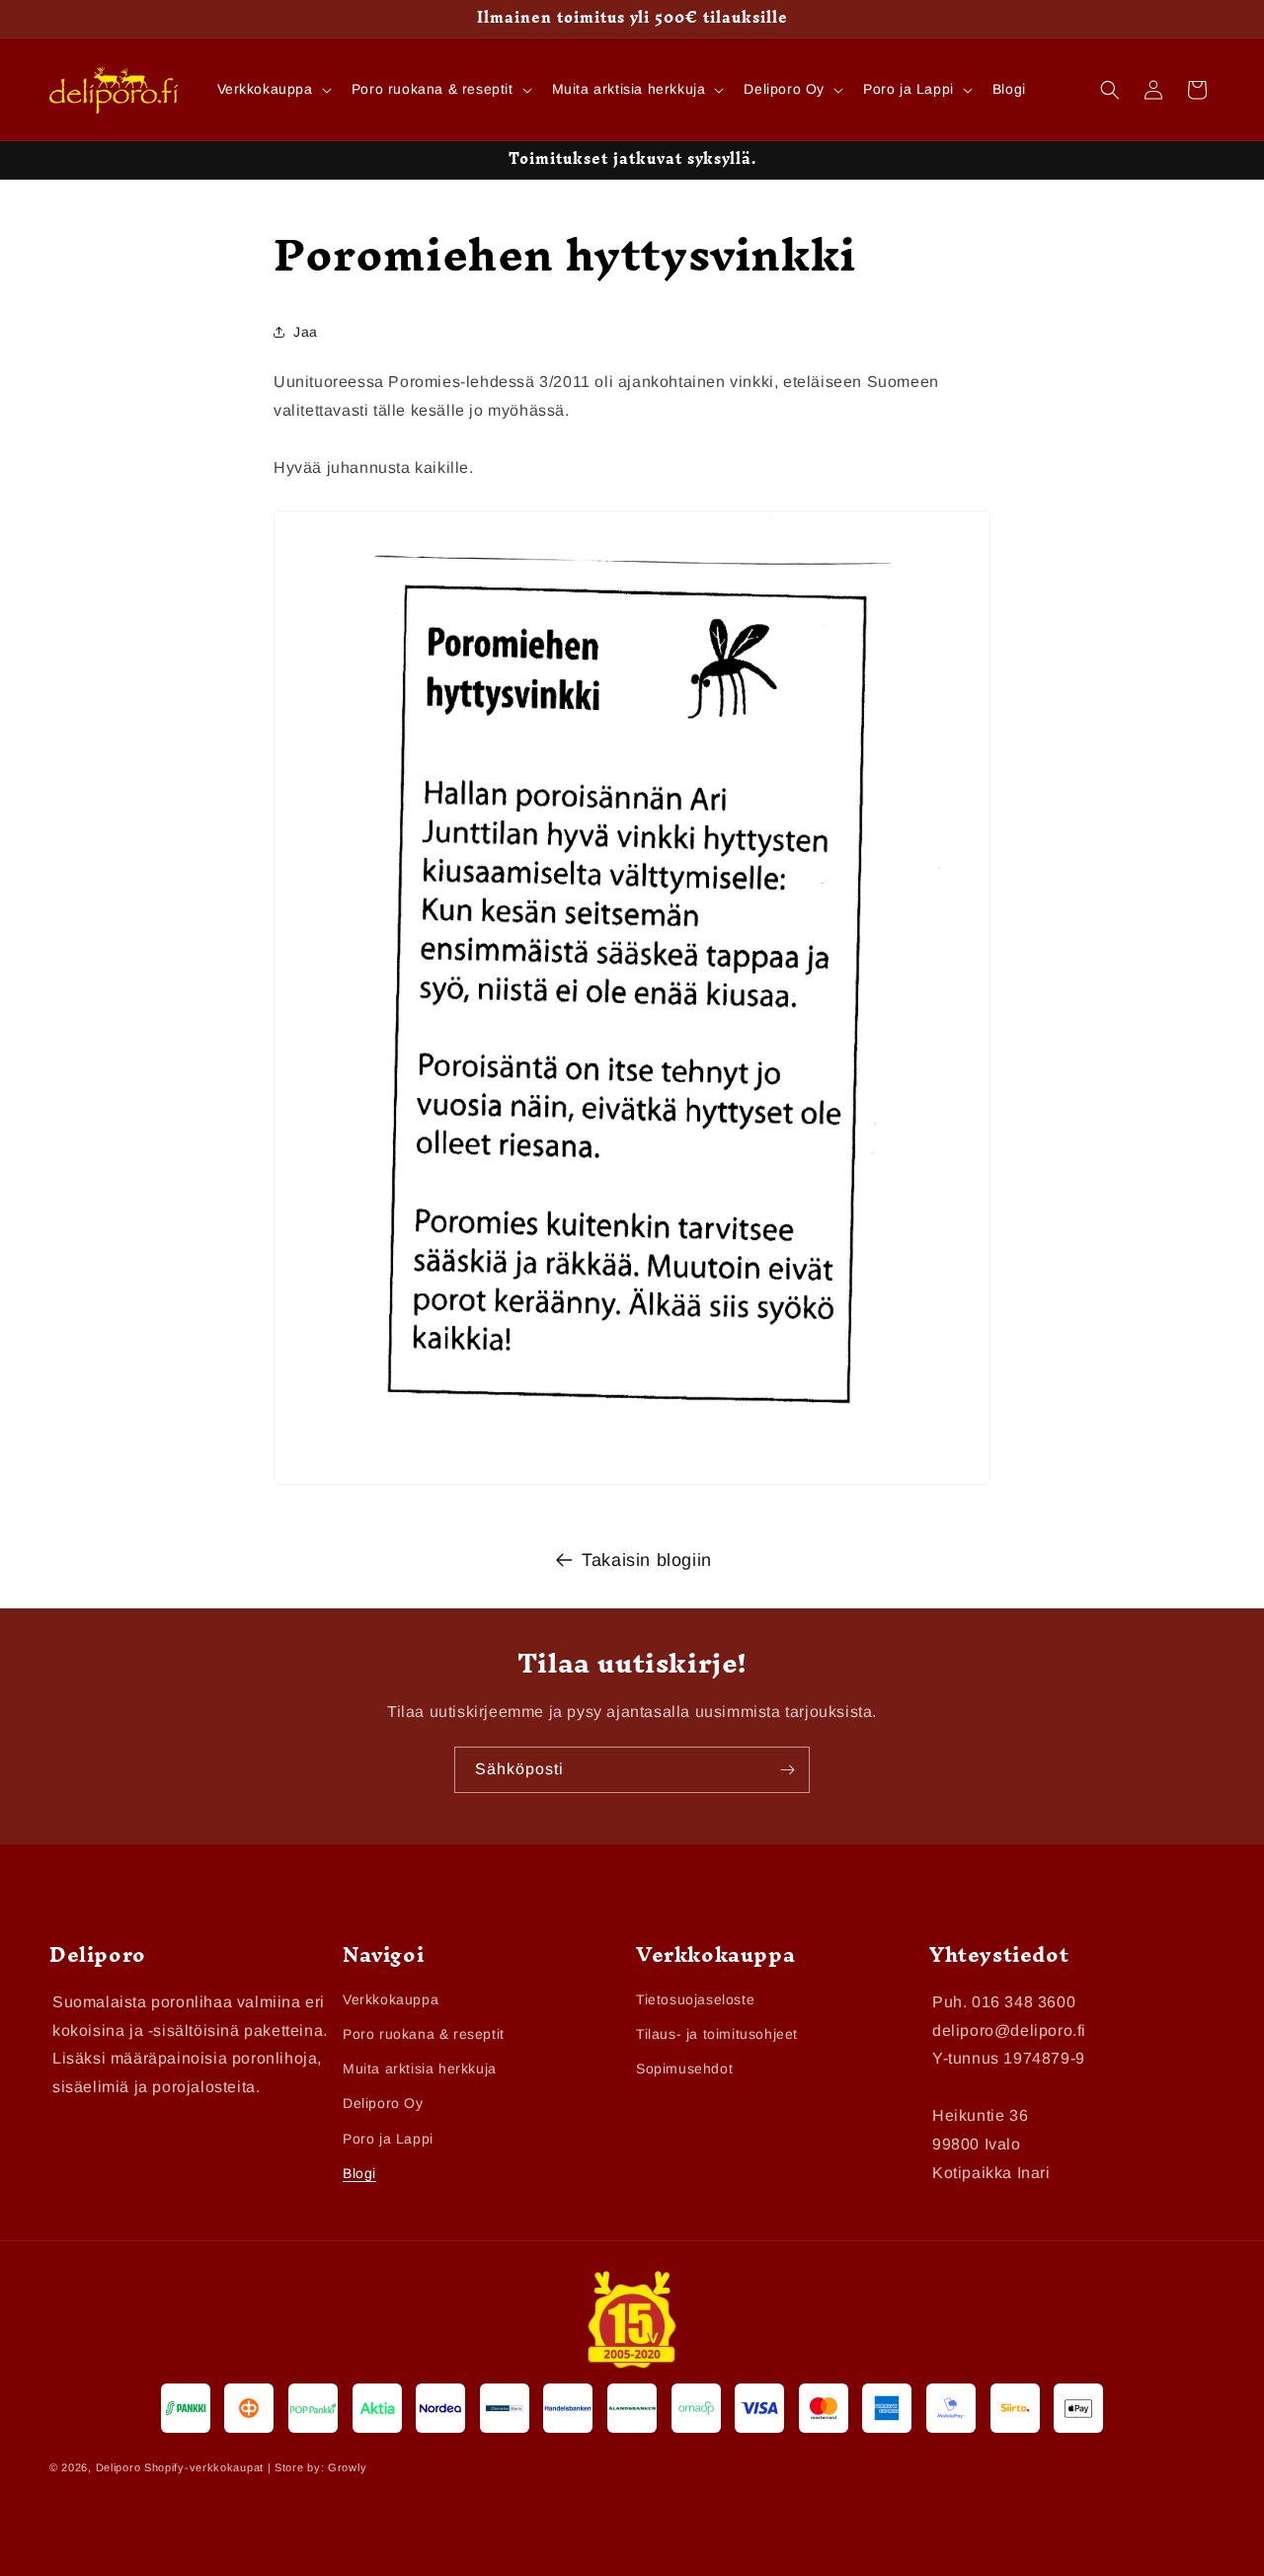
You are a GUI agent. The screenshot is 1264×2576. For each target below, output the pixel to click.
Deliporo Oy (383, 2103)
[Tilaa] (787, 1770)
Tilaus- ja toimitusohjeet (717, 2034)
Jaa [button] (306, 331)
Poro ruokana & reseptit (424, 2034)
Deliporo (118, 2467)
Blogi (359, 2173)
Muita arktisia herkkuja (420, 2069)
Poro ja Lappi (388, 2139)
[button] (273, 89)
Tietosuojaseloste (695, 1999)
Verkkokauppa (391, 1999)
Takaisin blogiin (647, 1560)
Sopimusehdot (684, 2069)
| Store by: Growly (317, 2467)
